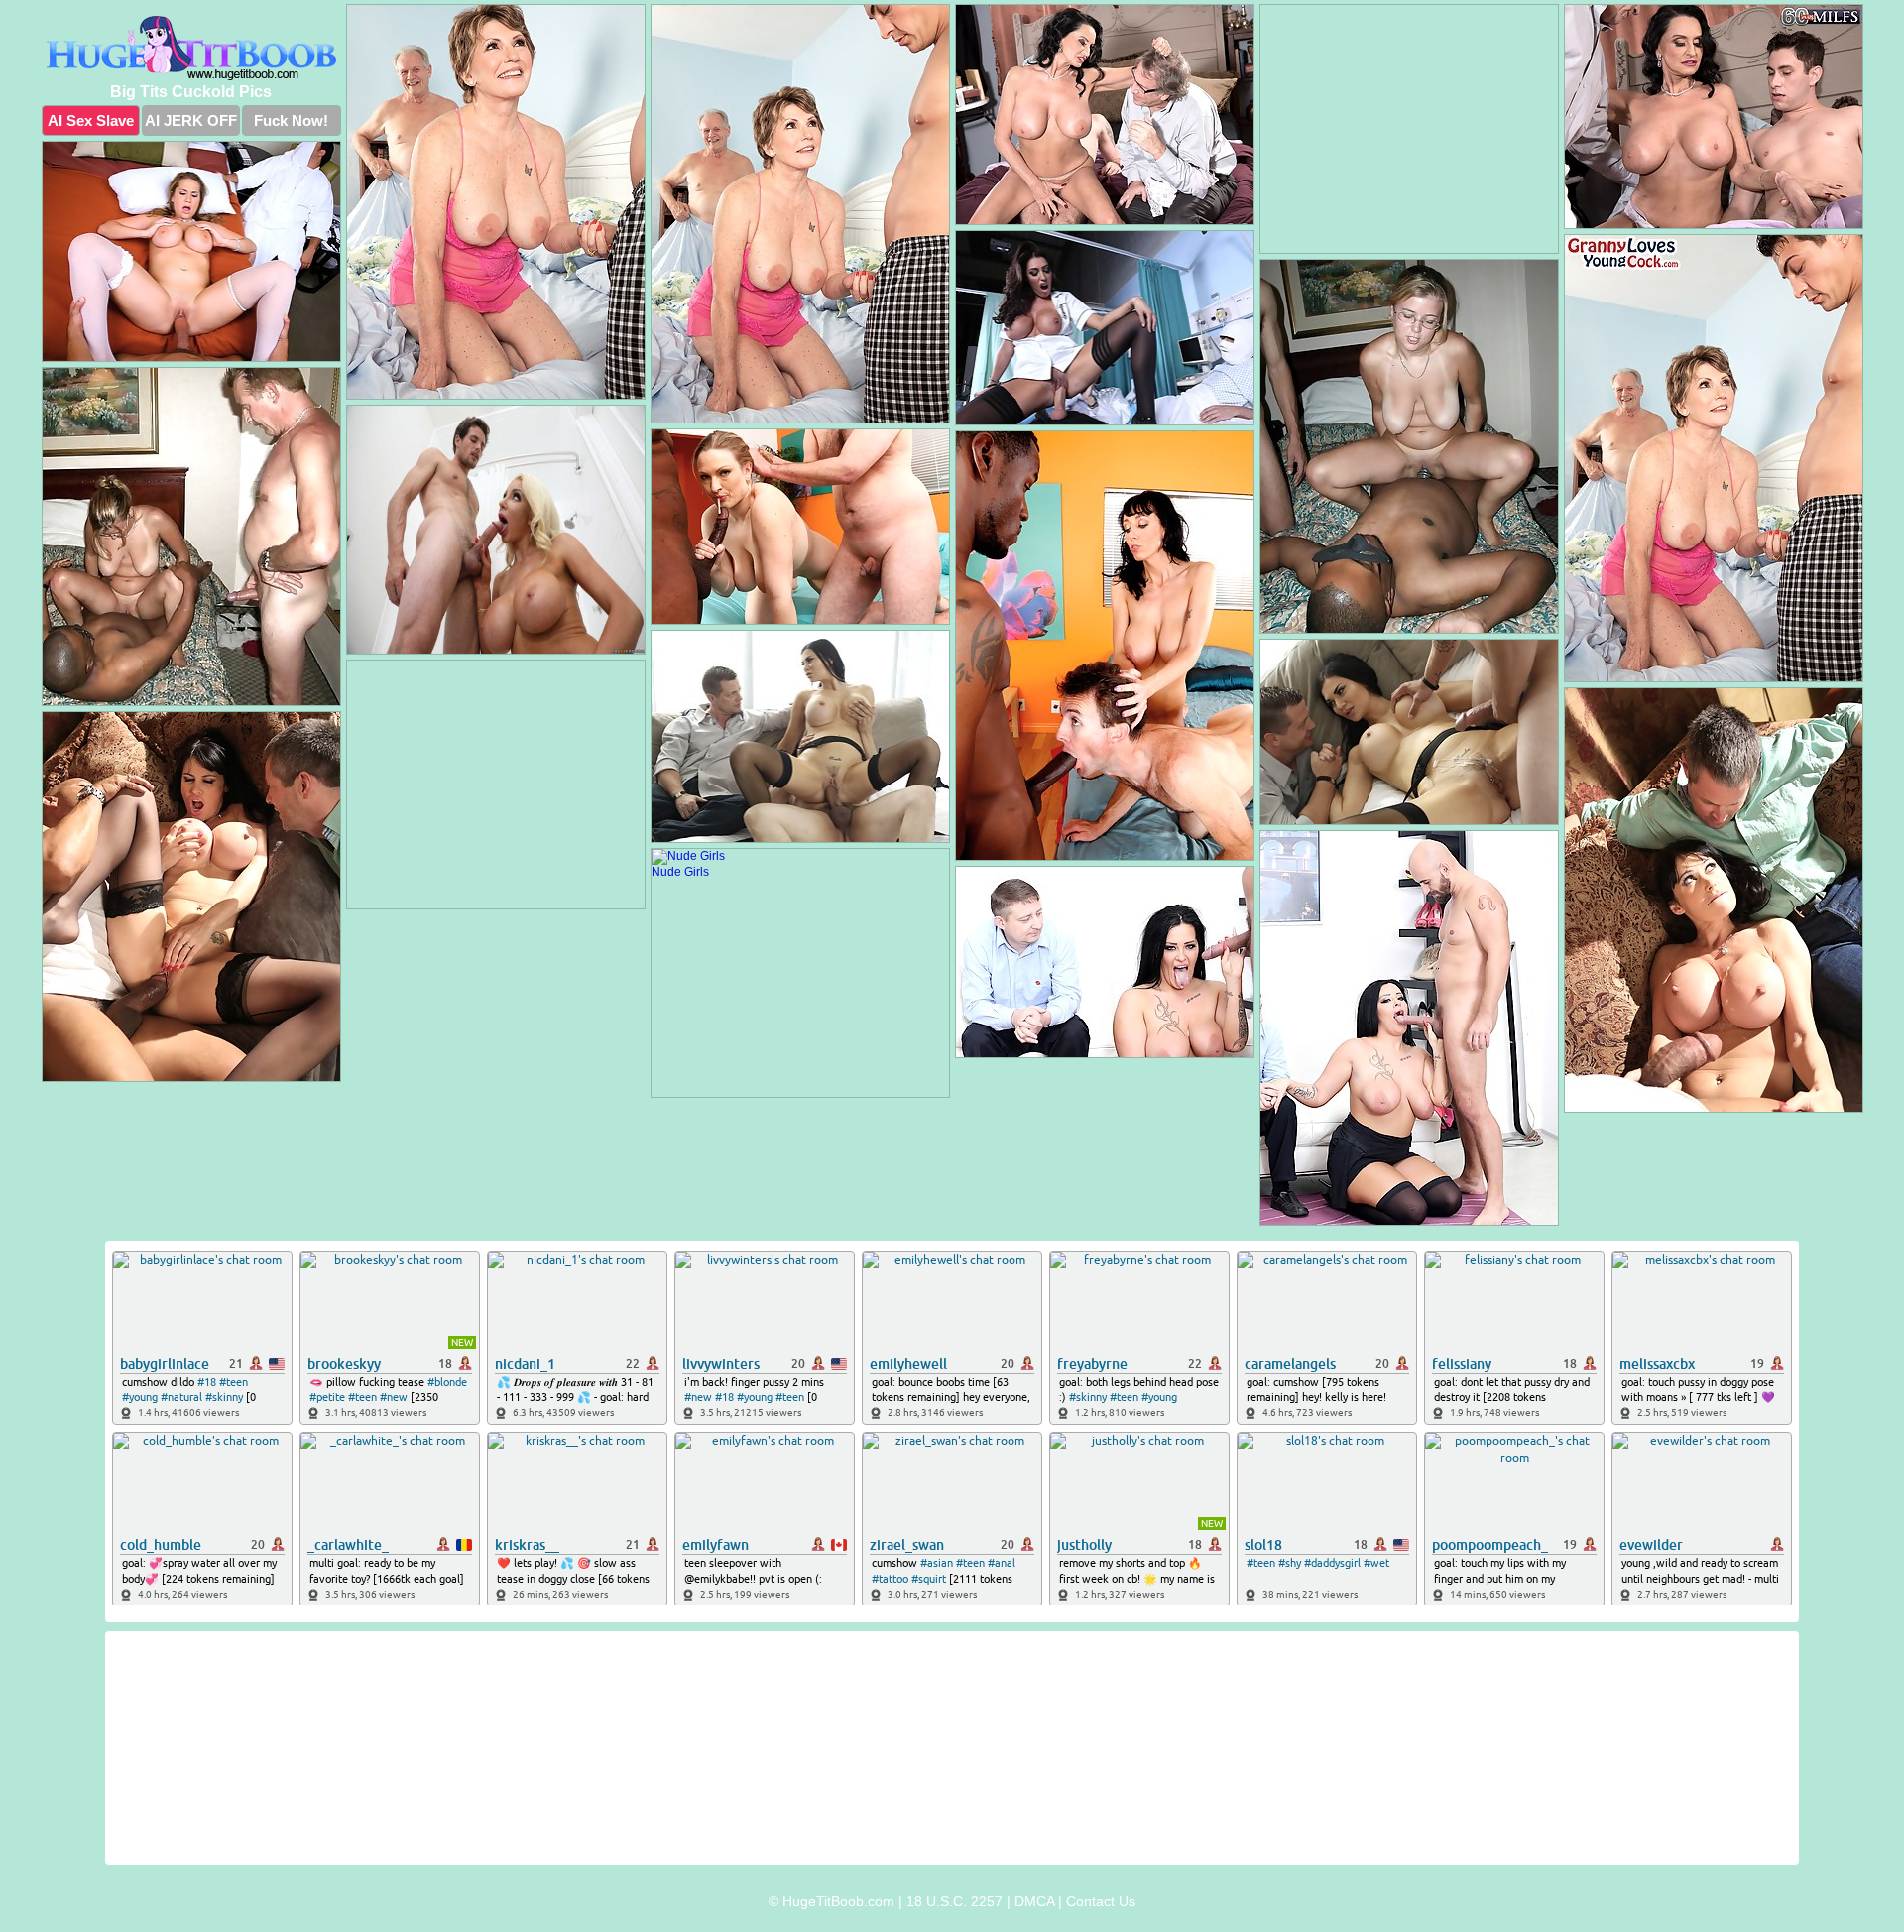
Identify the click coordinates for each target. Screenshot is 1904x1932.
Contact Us (1101, 1901)
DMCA (1034, 1901)
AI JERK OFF (191, 121)
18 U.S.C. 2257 (954, 1901)
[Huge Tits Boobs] (191, 48)
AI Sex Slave (91, 121)
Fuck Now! (291, 121)
